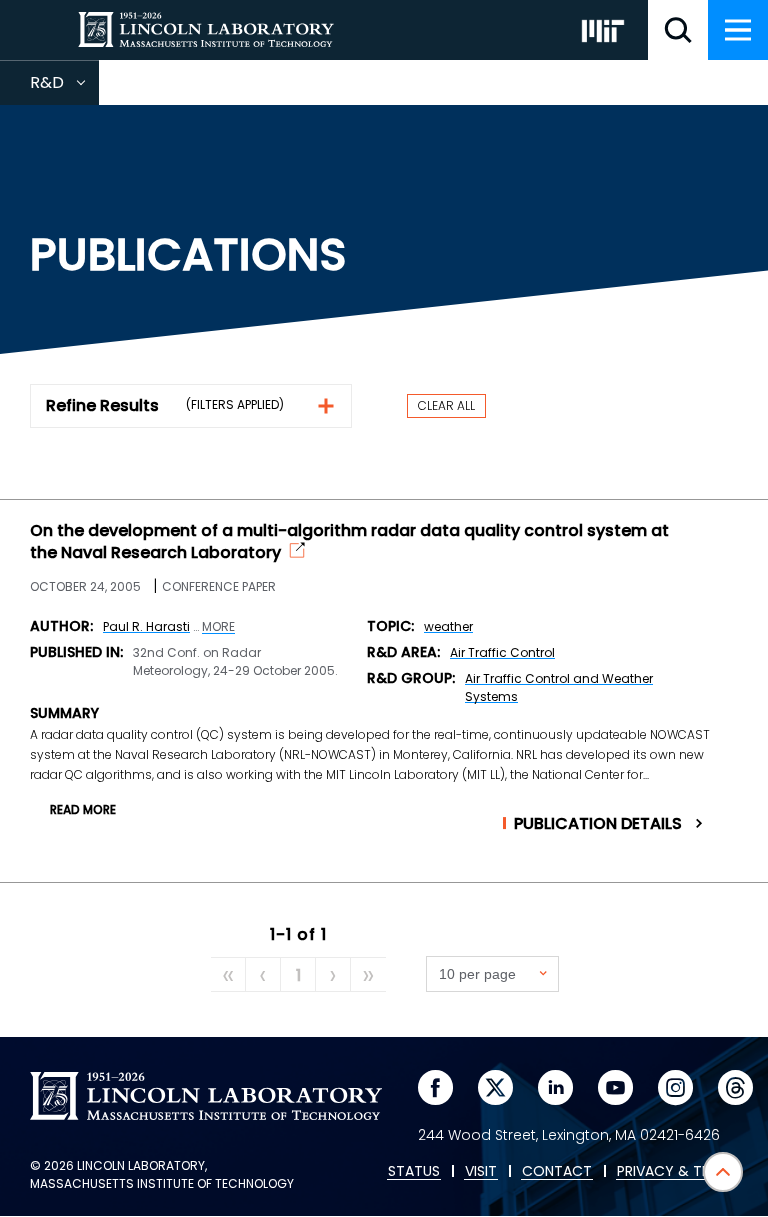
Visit (481, 1172)
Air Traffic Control (502, 652)
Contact (557, 1172)
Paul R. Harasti (146, 626)
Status (414, 1172)
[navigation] (738, 30)
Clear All (446, 405)
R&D (64, 88)
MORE (218, 627)
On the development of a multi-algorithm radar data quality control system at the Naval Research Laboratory (349, 542)
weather (448, 626)
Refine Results (102, 405)
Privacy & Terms (677, 1172)
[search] (678, 30)
